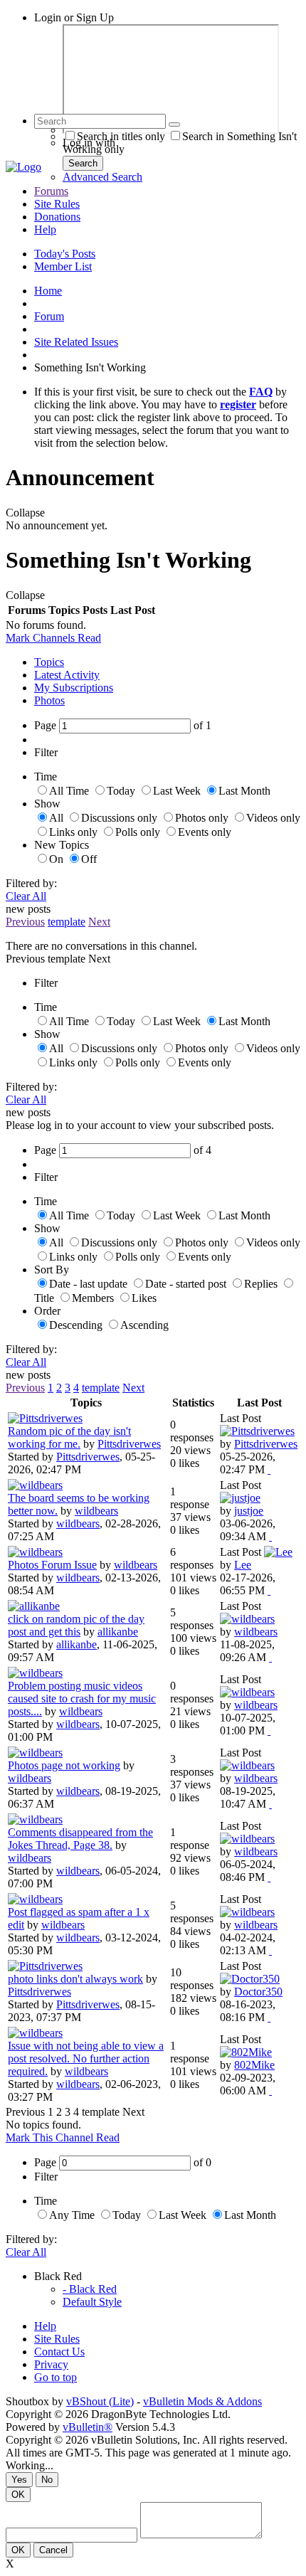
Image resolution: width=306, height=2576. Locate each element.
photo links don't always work (75, 1979)
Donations (57, 217)
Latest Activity (67, 675)
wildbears (96, 1511)
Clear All (26, 896)
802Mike (254, 2065)
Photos (49, 700)
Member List (63, 266)
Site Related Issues (76, 342)
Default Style (92, 2302)
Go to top (56, 2377)
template (67, 922)
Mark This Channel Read (63, 2137)
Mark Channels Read (53, 638)
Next (99, 922)
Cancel (53, 2550)
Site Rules (57, 204)
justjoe (249, 1511)
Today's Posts (65, 254)
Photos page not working (64, 1765)
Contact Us (59, 2352)
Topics (49, 662)
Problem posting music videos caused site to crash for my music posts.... (82, 1698)
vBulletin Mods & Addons (202, 2401)
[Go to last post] (269, 1469)
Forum (49, 316)
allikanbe (118, 1632)
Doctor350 (258, 1992)
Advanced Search (102, 177)
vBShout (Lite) (100, 2401)
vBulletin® (88, 2427)
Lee (243, 1565)
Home (48, 291)
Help (45, 229)
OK (18, 2495)
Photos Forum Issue (52, 1565)
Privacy (51, 2364)
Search (83, 163)
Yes (19, 2480)
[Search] (174, 124)
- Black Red (90, 2289)
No (47, 2480)
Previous (25, 922)
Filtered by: (31, 883)
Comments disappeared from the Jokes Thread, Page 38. (80, 1839)
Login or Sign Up (74, 17)
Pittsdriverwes (129, 1444)
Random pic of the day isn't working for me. (69, 1437)
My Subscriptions (74, 688)
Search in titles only (121, 136)
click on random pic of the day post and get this (76, 1625)
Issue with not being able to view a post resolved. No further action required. (86, 2058)
